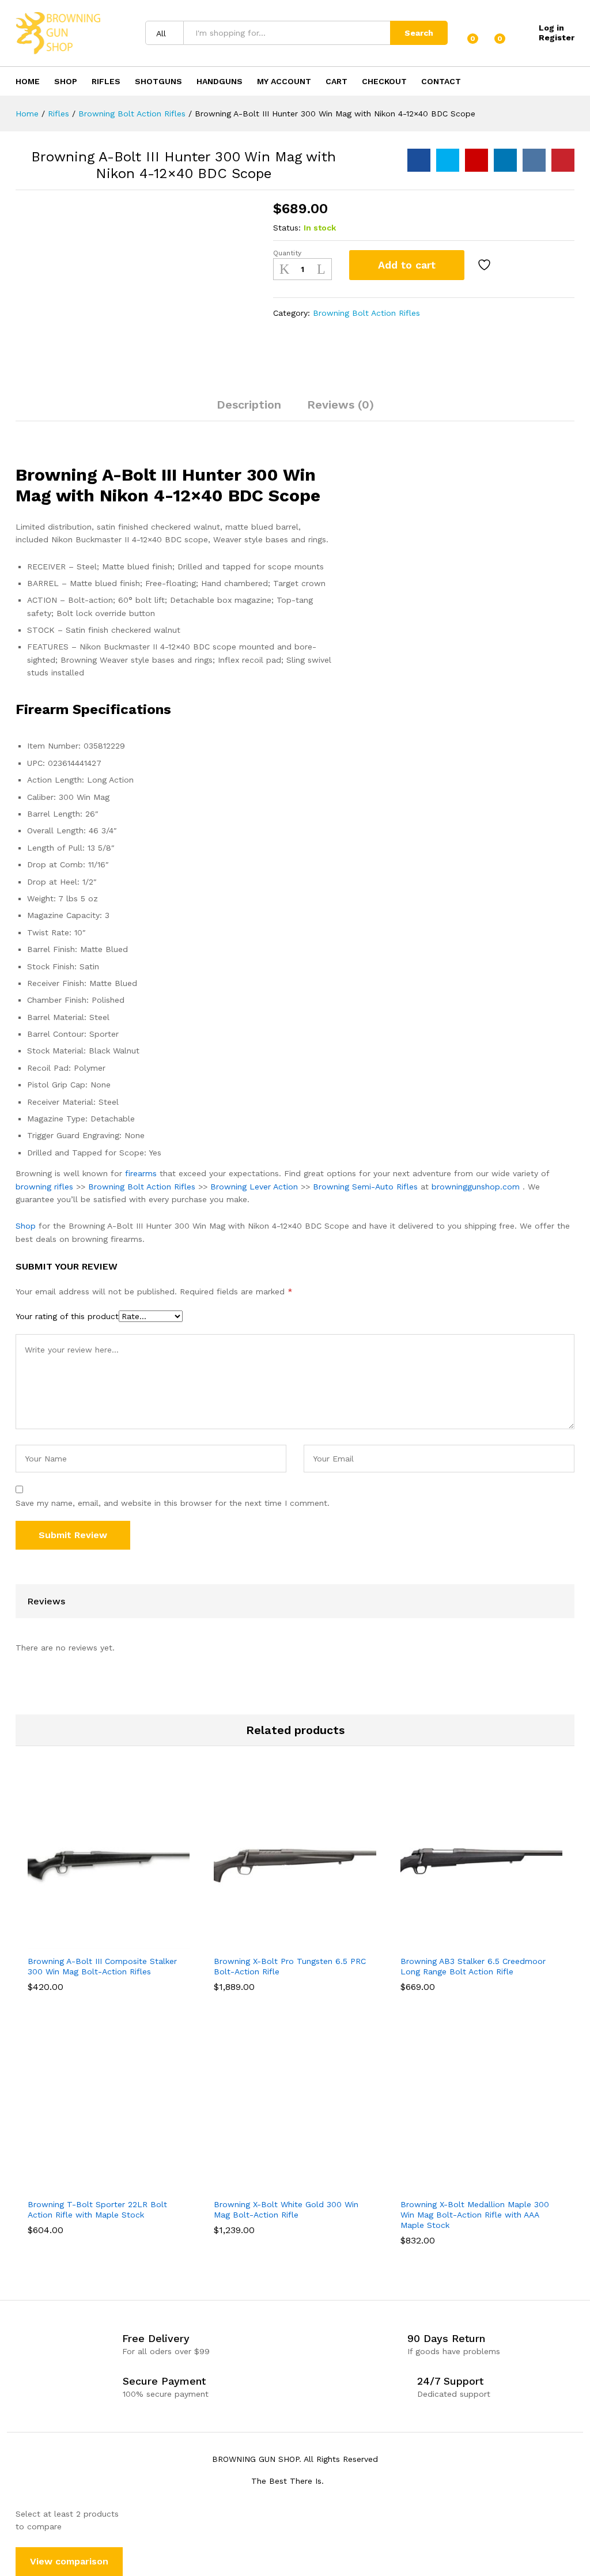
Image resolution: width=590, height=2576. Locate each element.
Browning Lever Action (254, 1187)
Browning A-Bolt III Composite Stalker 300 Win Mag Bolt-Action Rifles (102, 1966)
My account (284, 81)
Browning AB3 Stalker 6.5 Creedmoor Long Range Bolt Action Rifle (473, 1966)
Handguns (220, 81)
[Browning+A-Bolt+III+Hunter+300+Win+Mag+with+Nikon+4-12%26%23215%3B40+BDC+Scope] (448, 160)
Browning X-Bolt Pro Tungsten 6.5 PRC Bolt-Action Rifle (290, 1966)
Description (249, 405)
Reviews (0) (341, 405)
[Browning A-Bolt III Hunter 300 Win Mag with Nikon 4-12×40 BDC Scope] (419, 160)
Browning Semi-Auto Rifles (365, 1187)
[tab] (249, 410)
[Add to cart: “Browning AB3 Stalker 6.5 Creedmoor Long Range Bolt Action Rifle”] (466, 1942)
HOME (28, 81)
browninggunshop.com (476, 1187)
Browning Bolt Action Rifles (366, 313)
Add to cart (407, 265)
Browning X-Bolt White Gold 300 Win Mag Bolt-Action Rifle (286, 2209)
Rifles (106, 81)
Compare (517, 265)
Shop (66, 81)
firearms (141, 1173)
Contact (441, 81)
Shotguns (158, 81)
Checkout (384, 81)
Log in (551, 28)
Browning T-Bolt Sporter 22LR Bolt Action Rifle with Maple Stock (97, 2209)
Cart (336, 81)
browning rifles (44, 1187)
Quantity (287, 253)
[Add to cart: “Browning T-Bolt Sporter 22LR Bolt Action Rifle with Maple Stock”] (94, 2185)
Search (419, 33)
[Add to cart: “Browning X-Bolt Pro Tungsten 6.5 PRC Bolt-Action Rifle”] (280, 1942)
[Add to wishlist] (486, 265)
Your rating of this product (67, 1316)
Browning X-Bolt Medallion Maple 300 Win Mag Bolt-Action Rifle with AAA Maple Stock (475, 2215)
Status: (287, 228)
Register (557, 37)
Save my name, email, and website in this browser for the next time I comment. (173, 1503)
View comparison (69, 2561)
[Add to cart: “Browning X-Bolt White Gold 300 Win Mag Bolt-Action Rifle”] (280, 2185)
